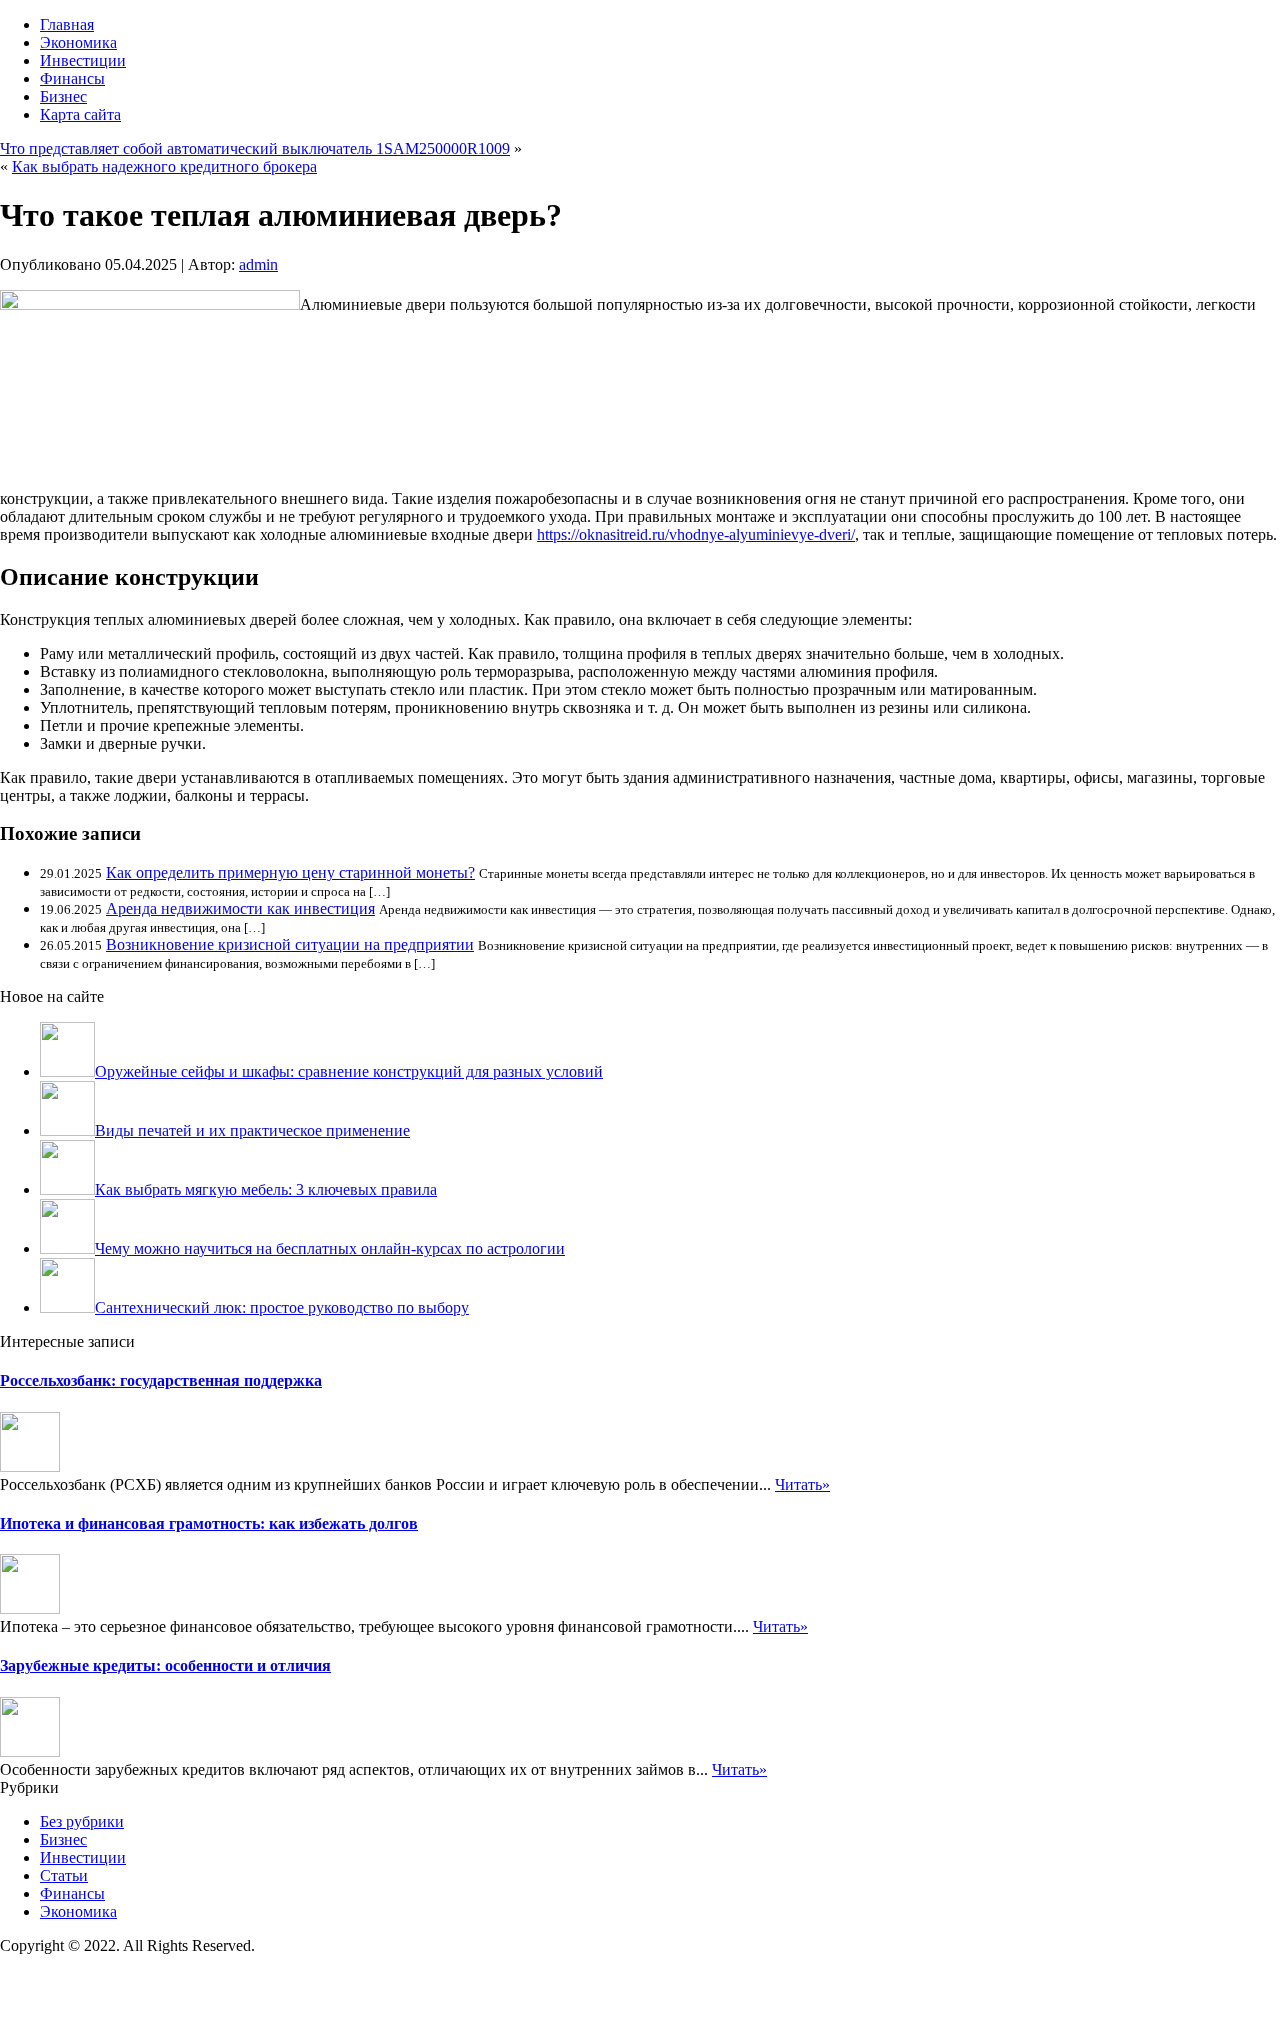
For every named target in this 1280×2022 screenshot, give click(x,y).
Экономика (78, 42)
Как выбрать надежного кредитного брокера (164, 166)
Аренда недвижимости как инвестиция (240, 908)
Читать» (802, 1484)
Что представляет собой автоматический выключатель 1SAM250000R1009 (255, 148)
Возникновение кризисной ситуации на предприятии (290, 944)
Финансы (72, 78)
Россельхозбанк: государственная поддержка (161, 1380)
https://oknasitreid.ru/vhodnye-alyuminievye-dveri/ (696, 534)
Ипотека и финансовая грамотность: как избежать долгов (209, 1523)
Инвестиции (83, 60)
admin (258, 264)
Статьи (64, 1875)
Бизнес (63, 96)
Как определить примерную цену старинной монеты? (290, 872)
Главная (67, 24)
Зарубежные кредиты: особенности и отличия (165, 1665)
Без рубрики (82, 1821)
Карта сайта (80, 114)
